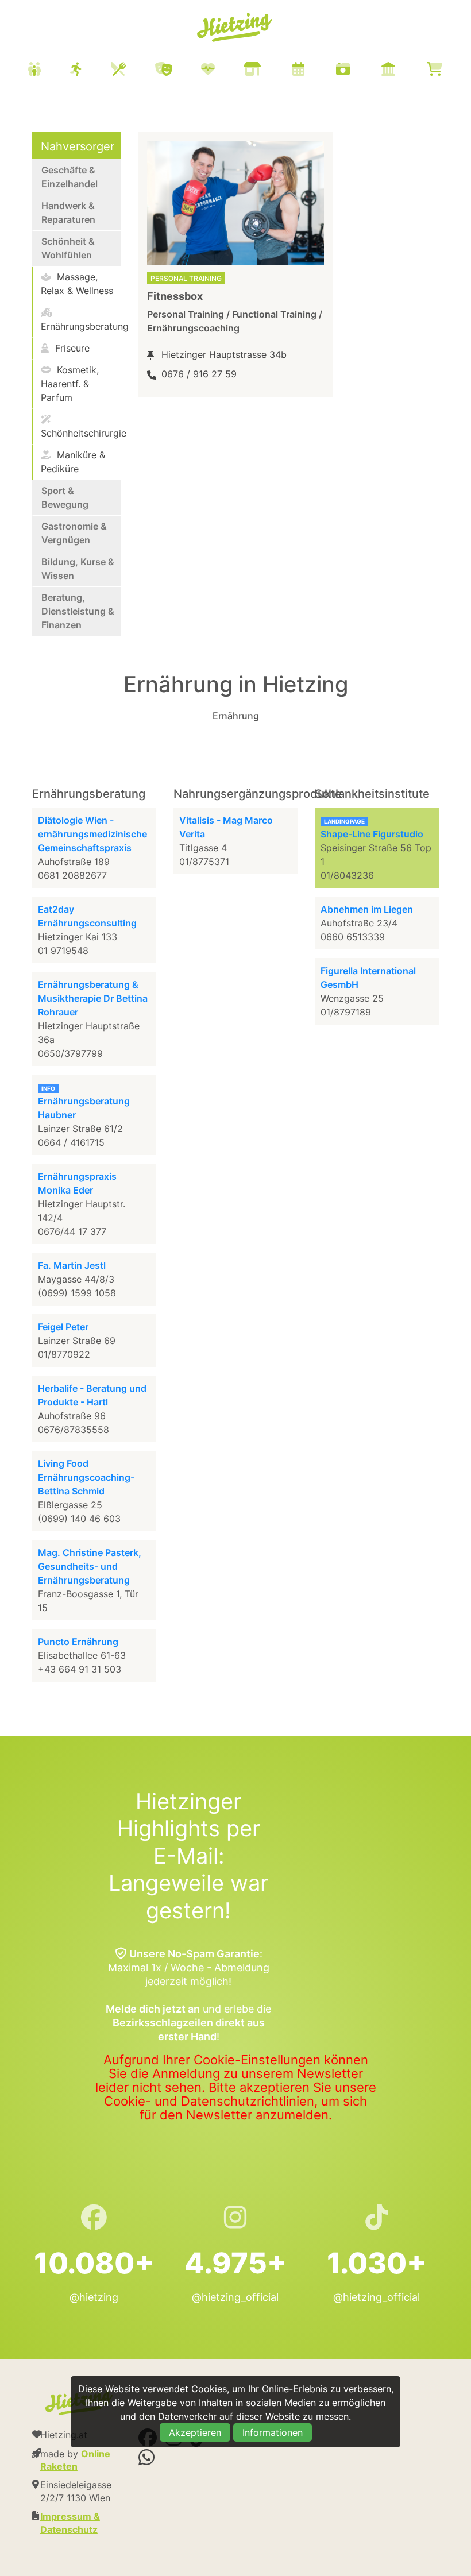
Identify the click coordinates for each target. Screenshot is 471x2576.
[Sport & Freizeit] (90, 70)
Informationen (273, 2432)
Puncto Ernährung (78, 1642)
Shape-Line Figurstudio (372, 834)
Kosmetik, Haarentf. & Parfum (70, 384)
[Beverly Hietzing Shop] (449, 70)
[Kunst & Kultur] (178, 70)
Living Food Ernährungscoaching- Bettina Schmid (86, 1477)
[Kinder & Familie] (49, 70)
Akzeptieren (195, 2432)
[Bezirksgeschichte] (403, 70)
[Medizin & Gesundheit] (222, 70)
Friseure (71, 348)
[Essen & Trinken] (133, 70)
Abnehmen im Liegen (367, 909)
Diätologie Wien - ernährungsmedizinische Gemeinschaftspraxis (92, 834)
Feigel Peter (63, 1327)
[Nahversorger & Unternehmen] (267, 70)
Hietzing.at (235, 28)
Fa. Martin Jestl (72, 1265)
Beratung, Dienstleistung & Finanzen (78, 611)
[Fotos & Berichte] (357, 70)
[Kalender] (313, 70)
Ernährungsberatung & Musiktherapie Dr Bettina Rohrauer (93, 998)
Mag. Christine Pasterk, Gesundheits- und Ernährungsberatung (90, 1566)
